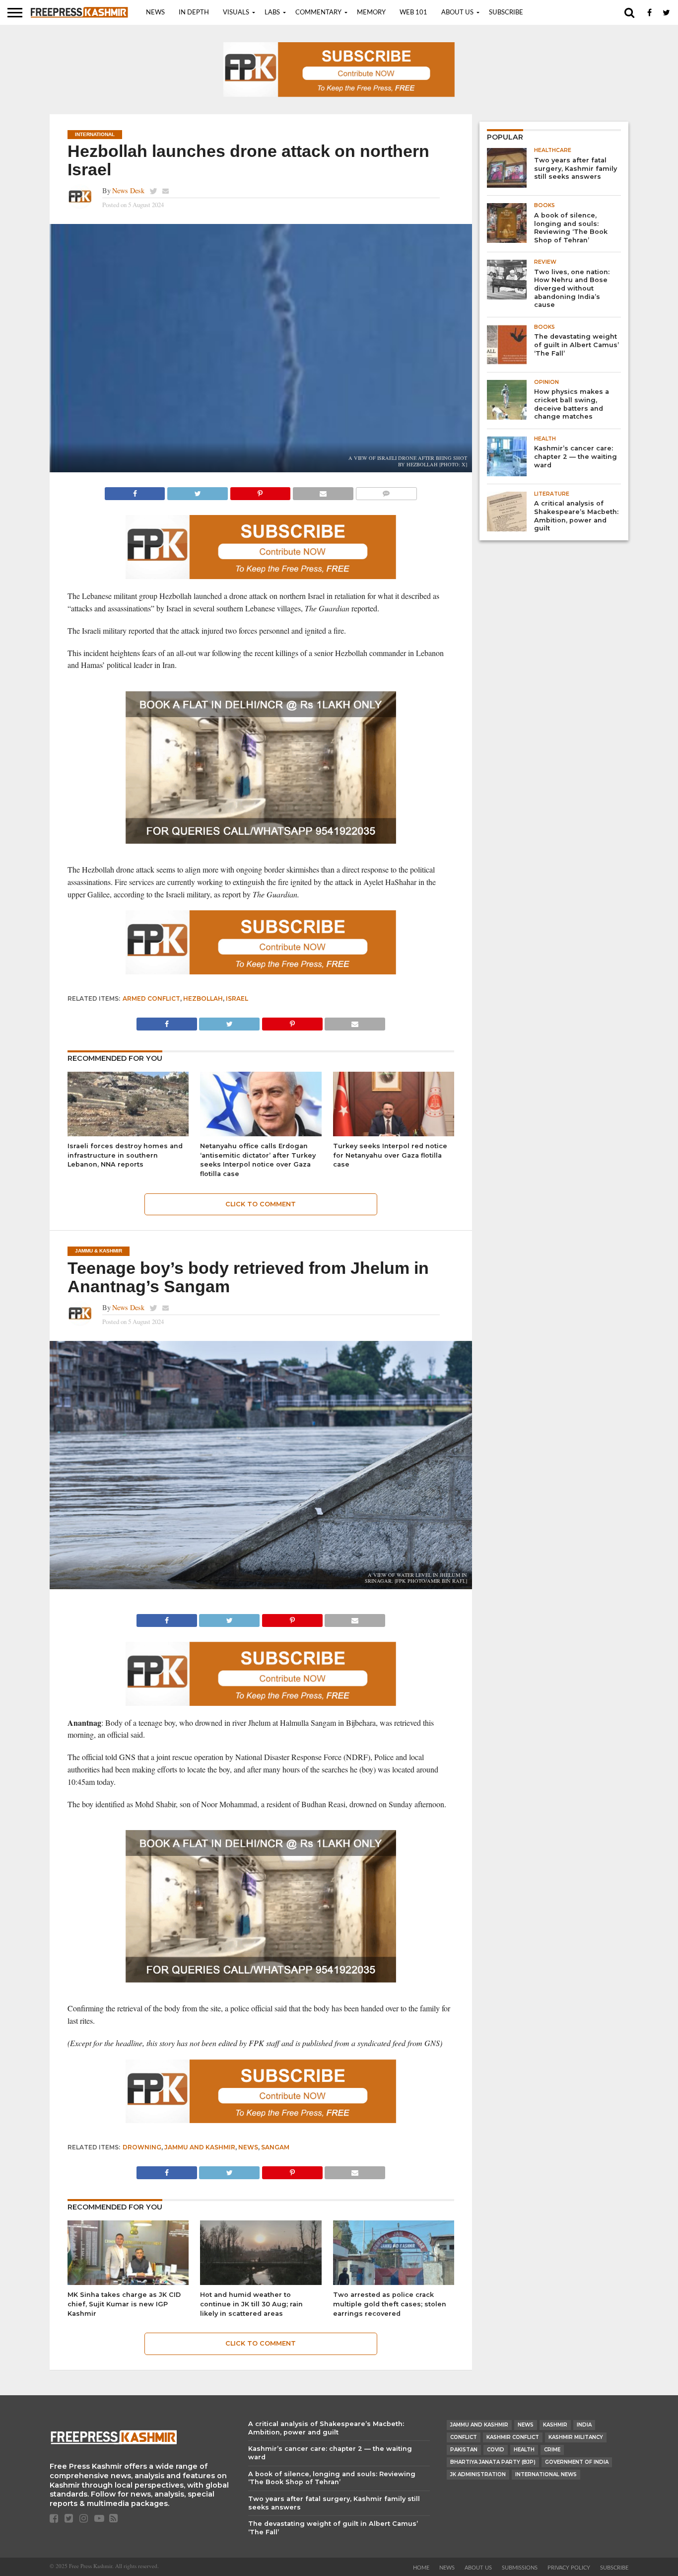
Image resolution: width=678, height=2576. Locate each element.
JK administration (478, 2474)
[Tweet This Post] (197, 491)
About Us (457, 13)
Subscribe (506, 13)
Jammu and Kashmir (200, 2147)
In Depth (194, 13)
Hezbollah (203, 998)
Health (524, 2450)
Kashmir (555, 2425)
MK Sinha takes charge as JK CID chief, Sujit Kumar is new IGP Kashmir (124, 2304)
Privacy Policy (569, 2568)
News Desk (128, 190)
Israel (237, 998)
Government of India (577, 2462)
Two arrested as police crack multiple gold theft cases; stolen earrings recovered (390, 2304)
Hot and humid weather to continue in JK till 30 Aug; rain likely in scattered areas (251, 2304)
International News (546, 2474)
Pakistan (464, 2450)
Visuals (236, 13)
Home (421, 2568)
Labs (272, 13)
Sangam (275, 2147)
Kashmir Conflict (513, 2437)
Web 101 (413, 13)
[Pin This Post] (260, 491)
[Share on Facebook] (135, 491)
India (584, 2425)
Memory (371, 13)
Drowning (142, 2147)
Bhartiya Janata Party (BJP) (493, 2462)
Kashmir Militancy (576, 2437)
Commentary (318, 13)
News (155, 13)
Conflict (464, 2437)
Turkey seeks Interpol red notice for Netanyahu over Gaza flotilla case (390, 1155)
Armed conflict (151, 998)
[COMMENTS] (386, 491)
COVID (496, 2450)
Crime (552, 2450)
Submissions (520, 2568)
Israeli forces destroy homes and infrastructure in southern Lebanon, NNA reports (125, 1155)
